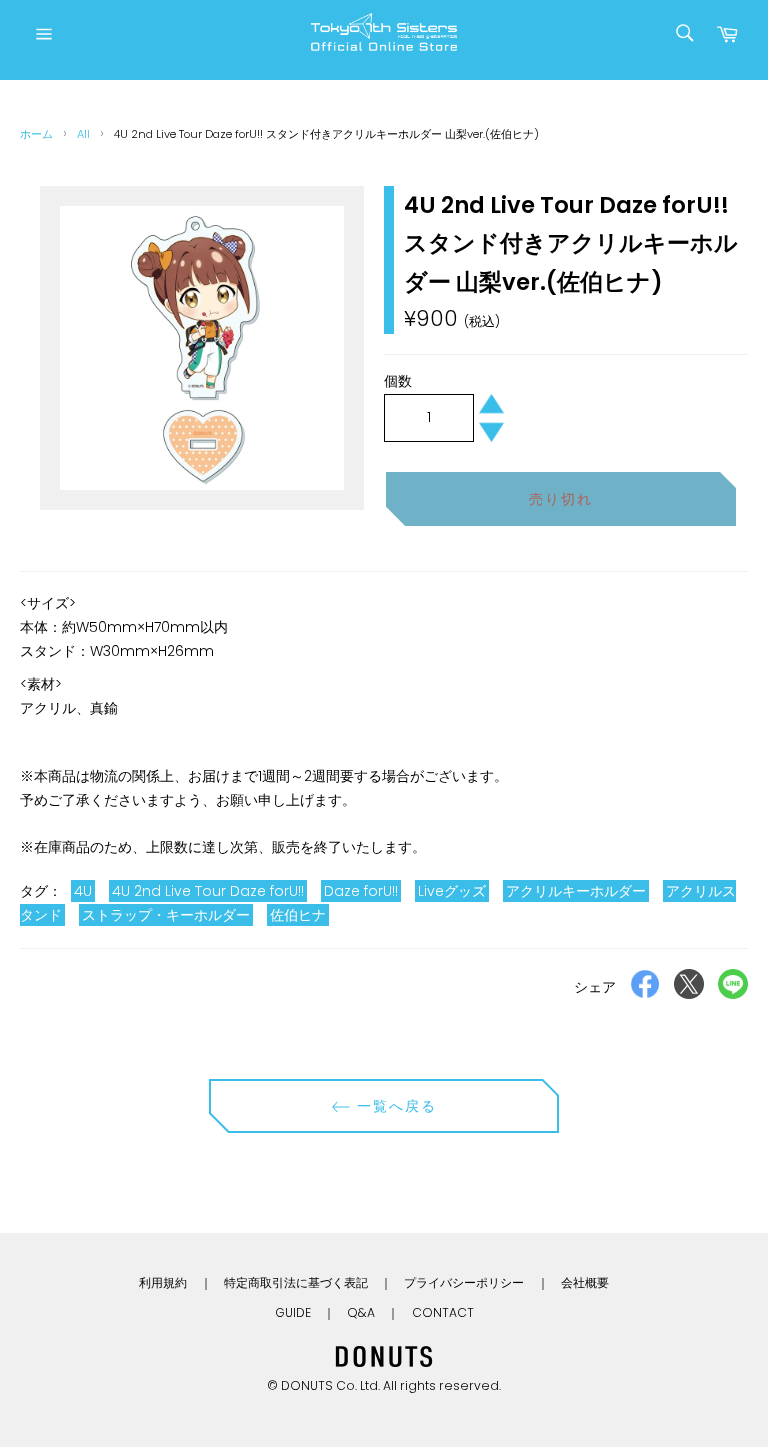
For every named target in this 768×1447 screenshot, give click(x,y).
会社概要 (585, 1282)
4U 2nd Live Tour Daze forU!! (208, 891)
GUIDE (293, 1312)
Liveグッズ (452, 891)
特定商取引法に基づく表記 (296, 1282)
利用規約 (163, 1282)
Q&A (361, 1312)
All (83, 134)
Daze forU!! (361, 891)
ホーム (36, 134)
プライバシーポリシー (464, 1282)
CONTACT (443, 1312)
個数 (398, 381)
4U (83, 891)
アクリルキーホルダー (576, 891)
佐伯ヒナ (298, 915)
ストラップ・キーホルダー (166, 915)
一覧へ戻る (394, 1106)
